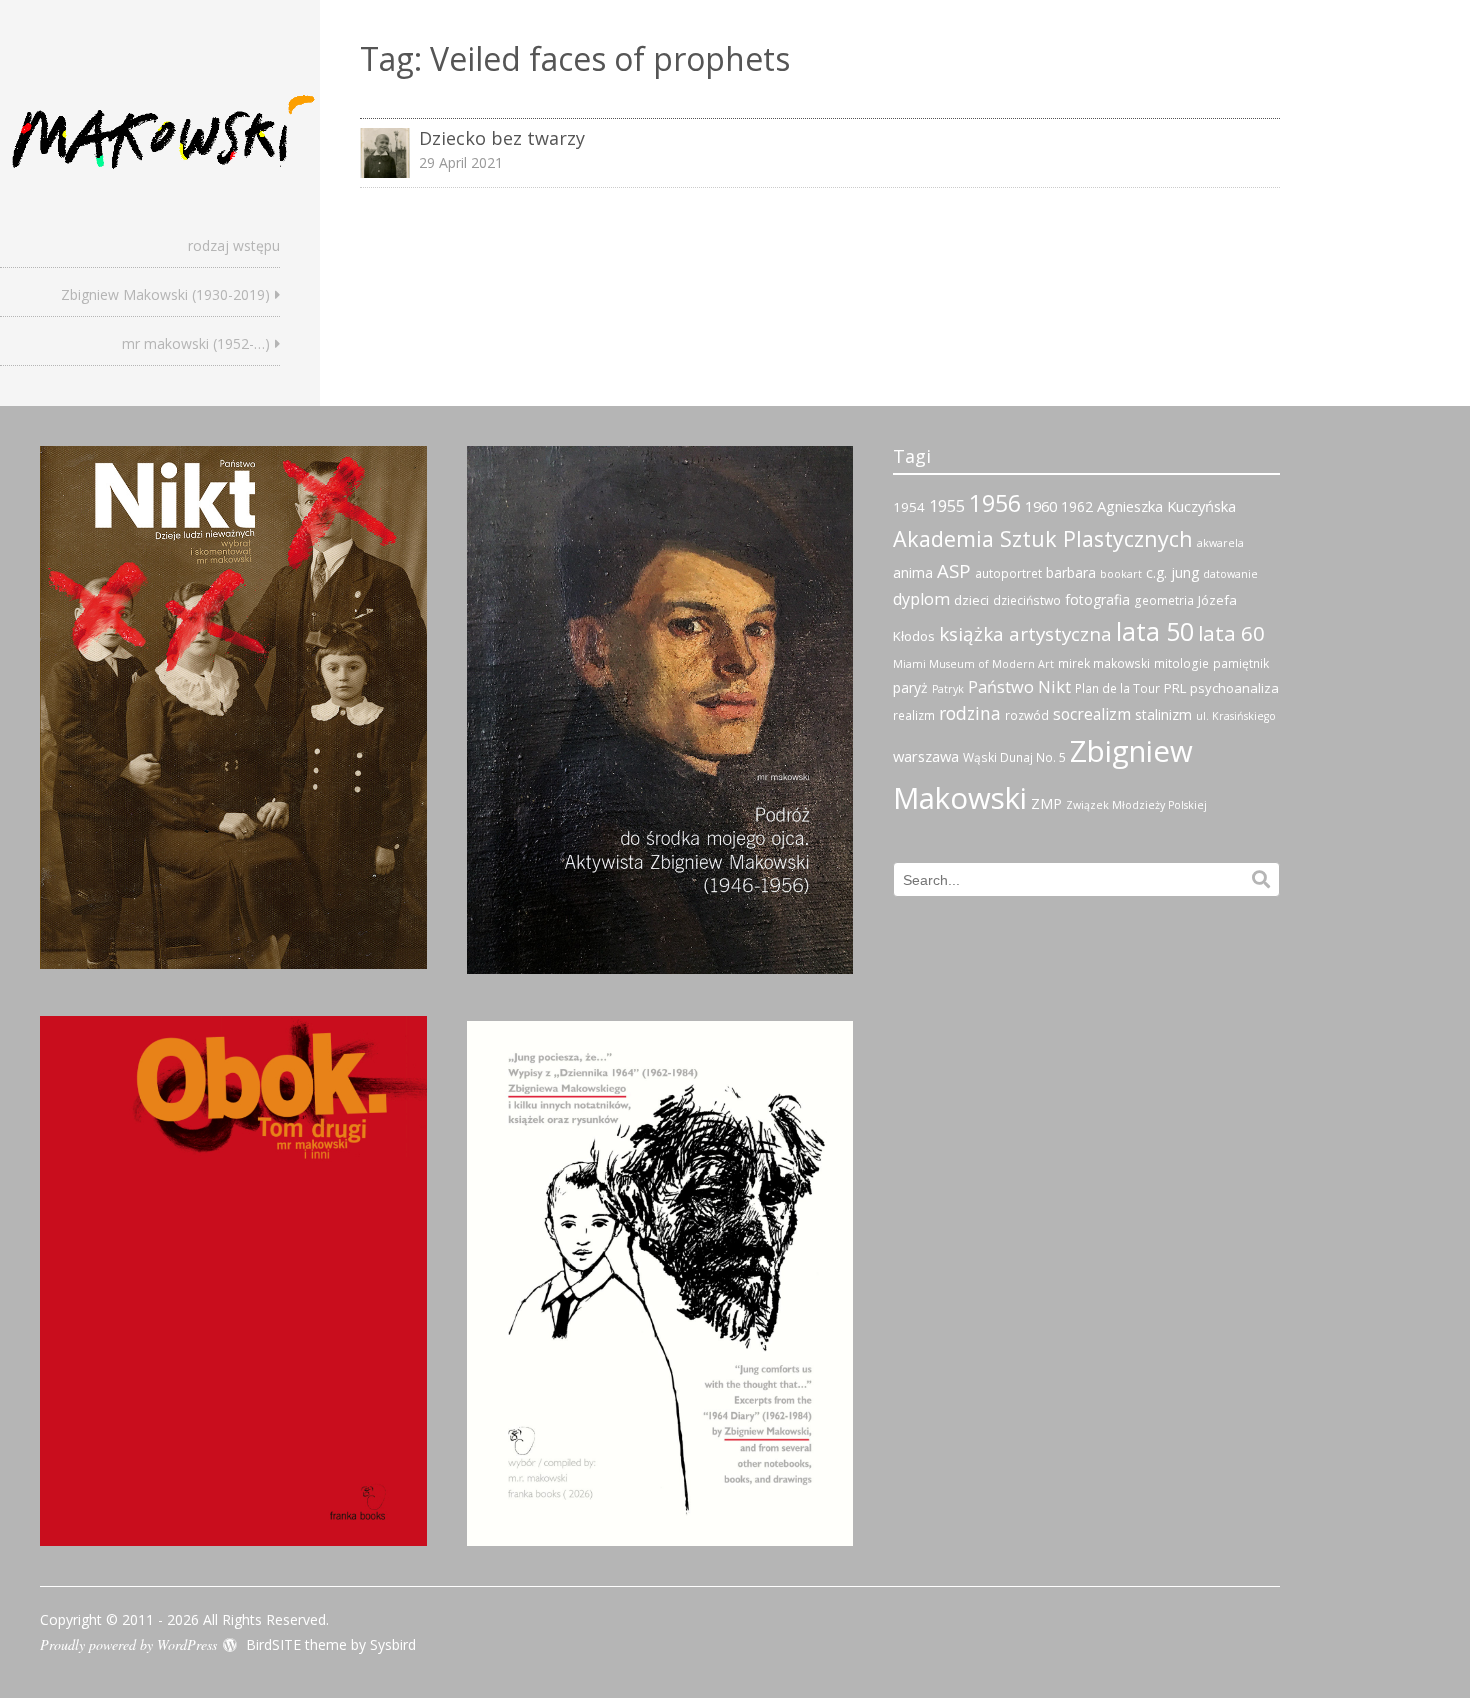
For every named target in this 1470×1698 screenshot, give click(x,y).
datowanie (1230, 574)
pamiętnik (1241, 663)
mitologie (1181, 663)
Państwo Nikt (1019, 687)
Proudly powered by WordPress (128, 1644)
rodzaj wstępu (234, 245)
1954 (909, 507)
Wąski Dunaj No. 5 (1014, 757)
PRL (1175, 688)
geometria (1164, 600)
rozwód (1027, 715)
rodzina (970, 713)
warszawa (926, 756)
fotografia (1097, 599)
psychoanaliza (1234, 688)
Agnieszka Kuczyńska (1166, 506)
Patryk (948, 689)
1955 (947, 506)
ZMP (1046, 803)
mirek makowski (1104, 663)
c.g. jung (1172, 572)
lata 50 (1155, 631)
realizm (914, 715)
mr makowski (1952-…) (196, 343)
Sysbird (393, 1644)
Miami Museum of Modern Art (973, 664)
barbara (1071, 572)
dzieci (971, 600)
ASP (954, 570)
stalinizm (1163, 714)
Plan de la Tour (1117, 688)
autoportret (1008, 573)
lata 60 (1231, 633)
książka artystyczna (1025, 634)
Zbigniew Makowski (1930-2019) (165, 294)
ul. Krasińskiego (1236, 716)
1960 (1041, 506)
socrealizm (1092, 714)
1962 (1077, 506)
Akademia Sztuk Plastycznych (1043, 538)
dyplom (921, 599)
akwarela (1220, 543)
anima (913, 572)
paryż (910, 687)
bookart (1121, 574)
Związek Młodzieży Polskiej (1136, 805)
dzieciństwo (1027, 600)
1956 (995, 503)
